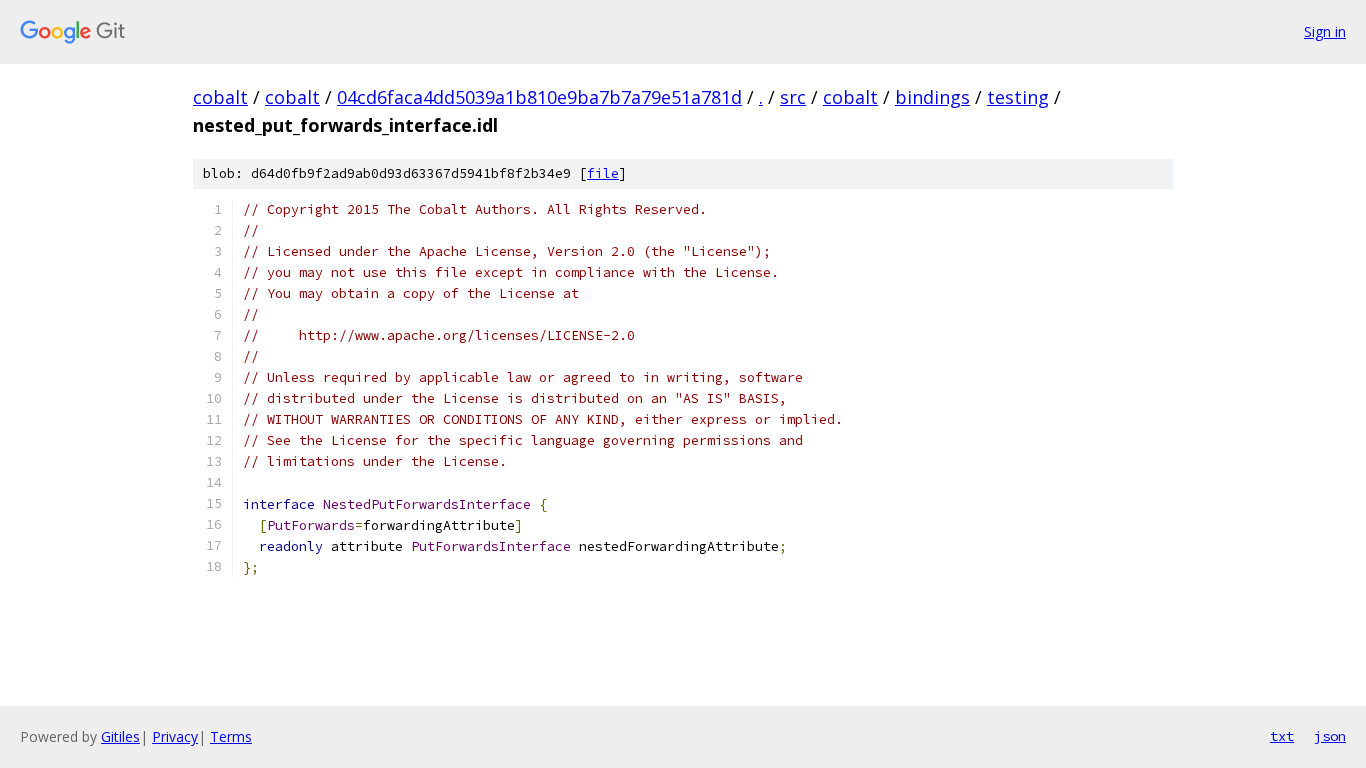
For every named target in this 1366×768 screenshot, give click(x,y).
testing (1018, 97)
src (793, 97)
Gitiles (120, 736)
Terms (231, 736)
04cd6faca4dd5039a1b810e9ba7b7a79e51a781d (539, 97)
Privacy (175, 736)
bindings (932, 97)
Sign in (1325, 31)
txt (1282, 736)
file (603, 173)
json (1330, 736)
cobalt (220, 97)
